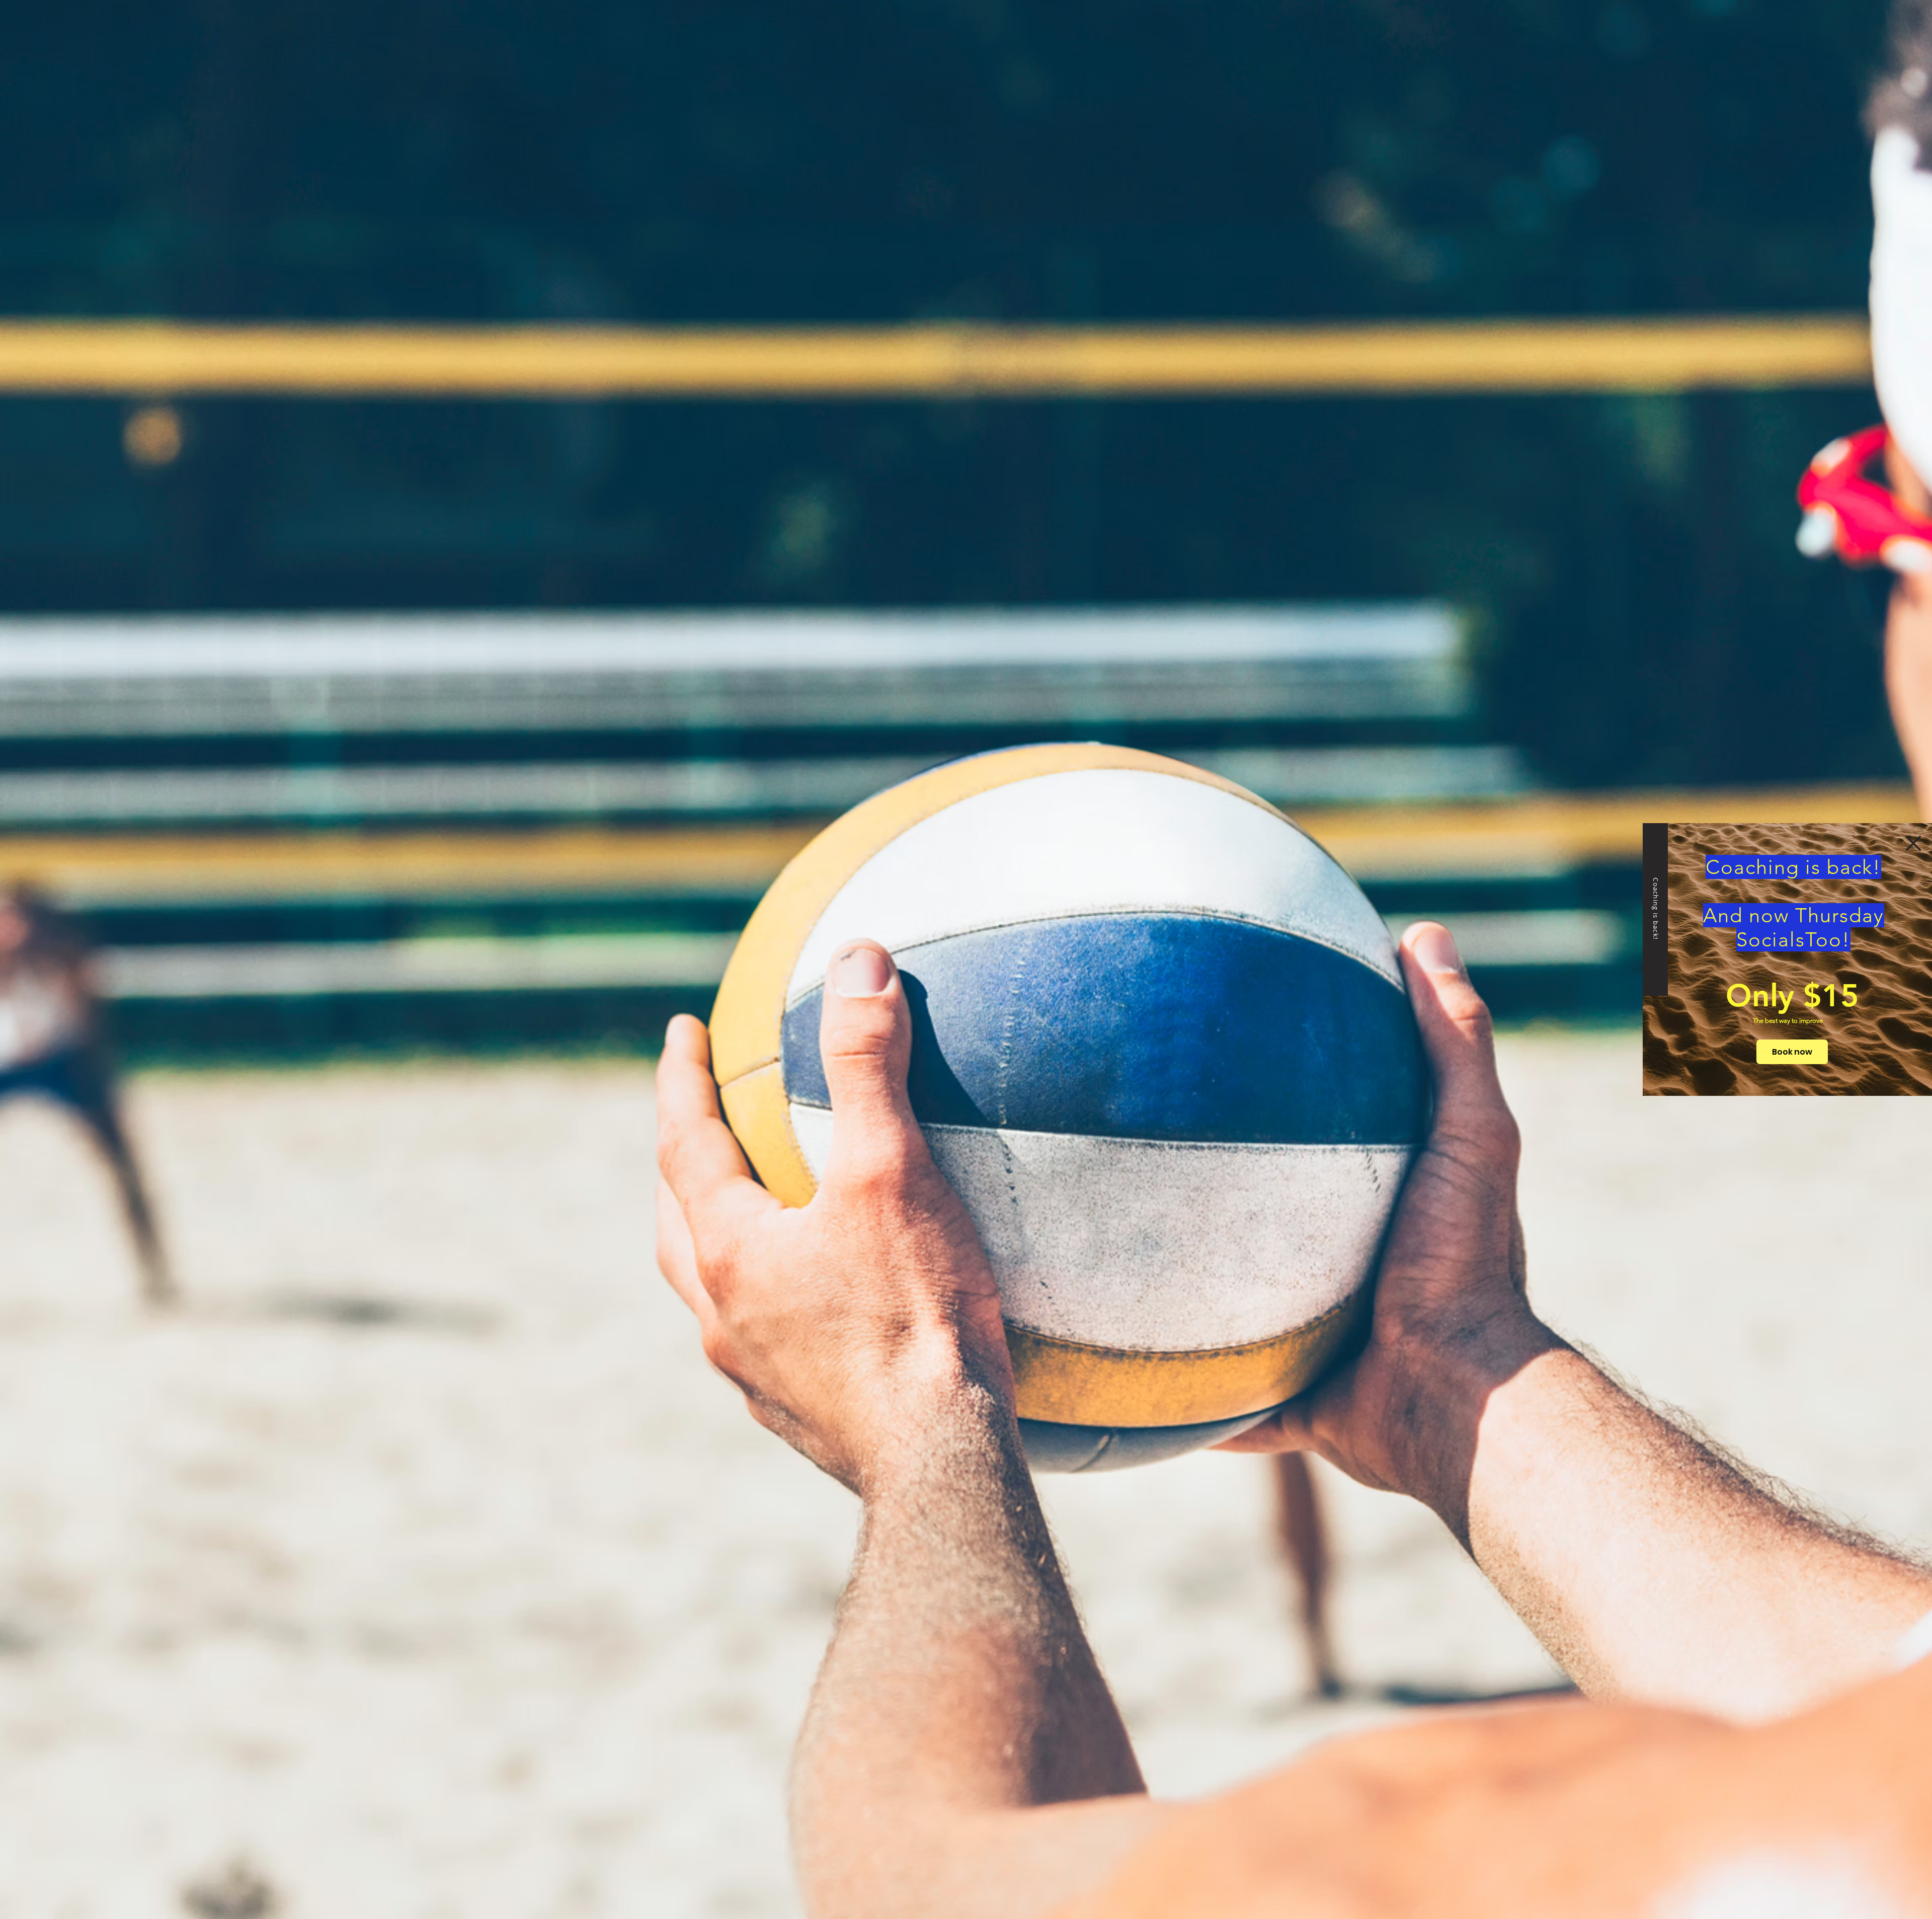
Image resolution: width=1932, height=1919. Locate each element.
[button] (1913, 843)
